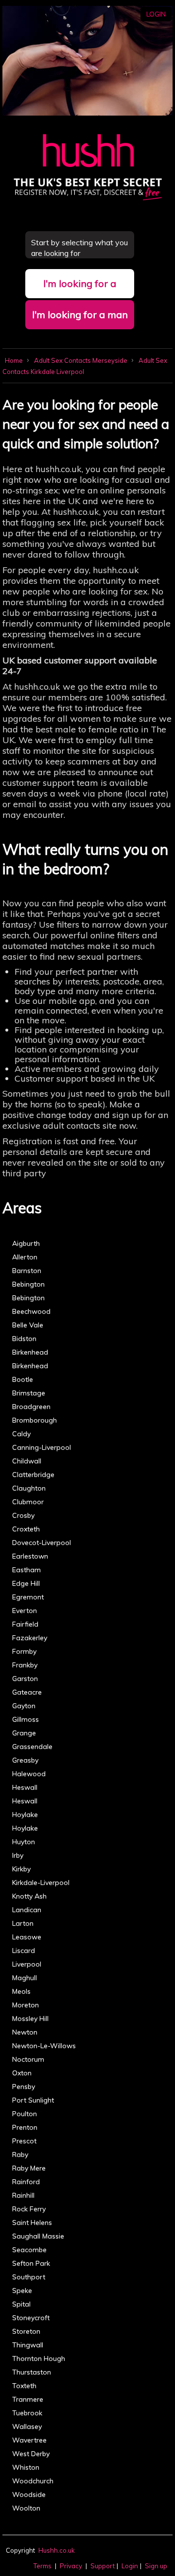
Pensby (24, 2086)
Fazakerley (30, 1638)
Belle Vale (28, 1325)
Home (15, 360)
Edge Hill (26, 1583)
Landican (27, 1910)
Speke (22, 2290)
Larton (23, 1923)
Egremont (28, 1597)
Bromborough (35, 1420)
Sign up (156, 2566)
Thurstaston (32, 2372)
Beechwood (31, 1311)
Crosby (23, 1515)
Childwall (27, 1461)
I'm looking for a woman (80, 288)
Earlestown (30, 1556)
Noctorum (28, 2059)
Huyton (24, 1842)
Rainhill (23, 2195)
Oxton (22, 2073)
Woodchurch (33, 2481)
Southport (29, 2277)
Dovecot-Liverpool (42, 1542)
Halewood (29, 1774)
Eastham (26, 1570)
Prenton (25, 2127)
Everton (25, 1610)
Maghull (25, 1978)
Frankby (25, 1665)
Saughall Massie (38, 2236)
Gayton (24, 1706)
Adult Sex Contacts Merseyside (81, 360)
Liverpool (27, 1964)
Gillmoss (26, 1719)
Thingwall (28, 2345)
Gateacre (27, 1692)
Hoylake (25, 1814)
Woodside (29, 2494)
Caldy (21, 1434)
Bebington (28, 1284)
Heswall (25, 1787)
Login (156, 14)
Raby (20, 2154)
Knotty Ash (29, 1896)
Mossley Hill (30, 2018)
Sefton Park (31, 2263)
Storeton (26, 2331)
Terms (43, 2566)
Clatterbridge (33, 1474)
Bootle (23, 1379)
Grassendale (32, 1746)
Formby (24, 1651)
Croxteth (26, 1529)
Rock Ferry (29, 2209)
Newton (25, 2032)
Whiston (26, 2467)
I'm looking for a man (80, 314)
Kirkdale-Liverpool (41, 1882)
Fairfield (25, 1624)
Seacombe (29, 2250)
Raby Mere (29, 2168)
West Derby (31, 2454)
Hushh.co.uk (57, 2550)
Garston (25, 1678)
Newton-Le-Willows (44, 2046)
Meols (21, 1991)
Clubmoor (28, 1502)
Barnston (27, 1271)
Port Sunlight (33, 2100)
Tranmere (28, 2399)
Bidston (24, 1339)
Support (103, 2566)
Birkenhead (30, 1352)
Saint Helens (32, 2222)
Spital (21, 2304)
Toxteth (24, 2386)
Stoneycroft (31, 2318)
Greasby (25, 1760)
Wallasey (27, 2426)
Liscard (24, 1950)
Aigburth (26, 1243)
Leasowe (27, 1937)
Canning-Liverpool (42, 1447)
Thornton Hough (39, 2358)
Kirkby (21, 1869)
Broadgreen (31, 1407)
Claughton (29, 1488)
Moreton (26, 2005)
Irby (18, 1855)
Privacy (71, 2566)
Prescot (24, 2141)
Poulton (25, 2114)
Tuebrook (27, 2413)
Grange (24, 1733)
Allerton (25, 1257)
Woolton (26, 2508)
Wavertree (29, 2440)
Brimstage (29, 1393)
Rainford (26, 2182)
